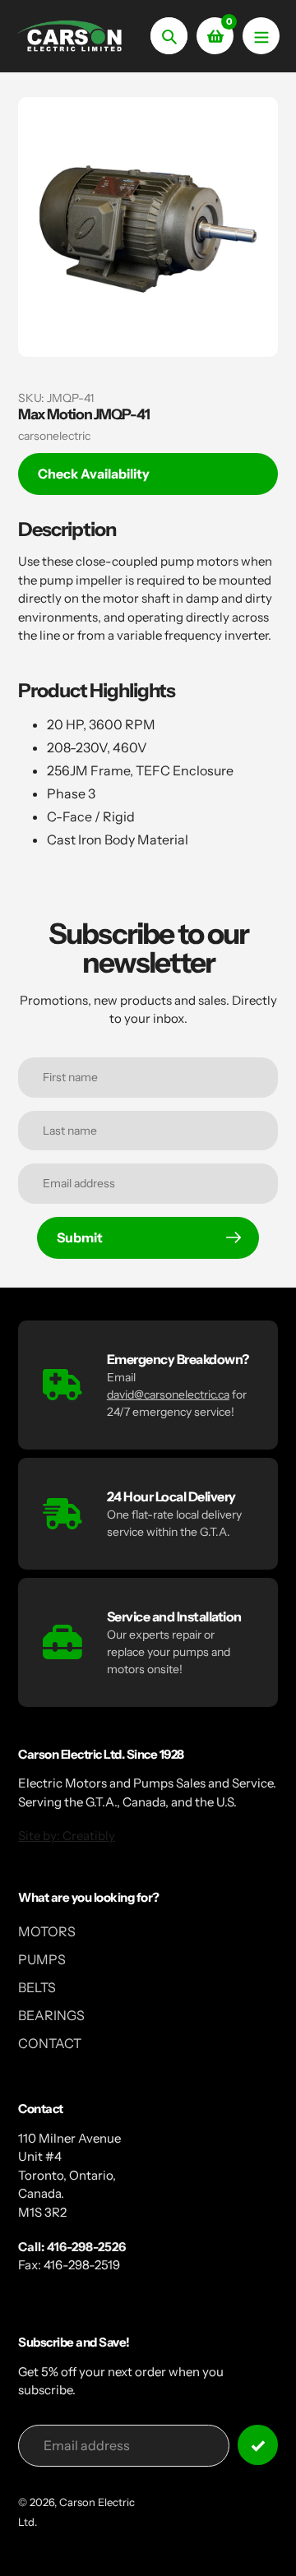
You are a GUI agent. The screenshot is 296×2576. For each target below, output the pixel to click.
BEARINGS (51, 2015)
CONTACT (50, 2043)
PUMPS (42, 1959)
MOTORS (47, 1931)
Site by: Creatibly (67, 1836)
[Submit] (258, 2445)
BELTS (37, 1987)
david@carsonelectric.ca (168, 1394)
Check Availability (94, 474)
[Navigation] (261, 36)
